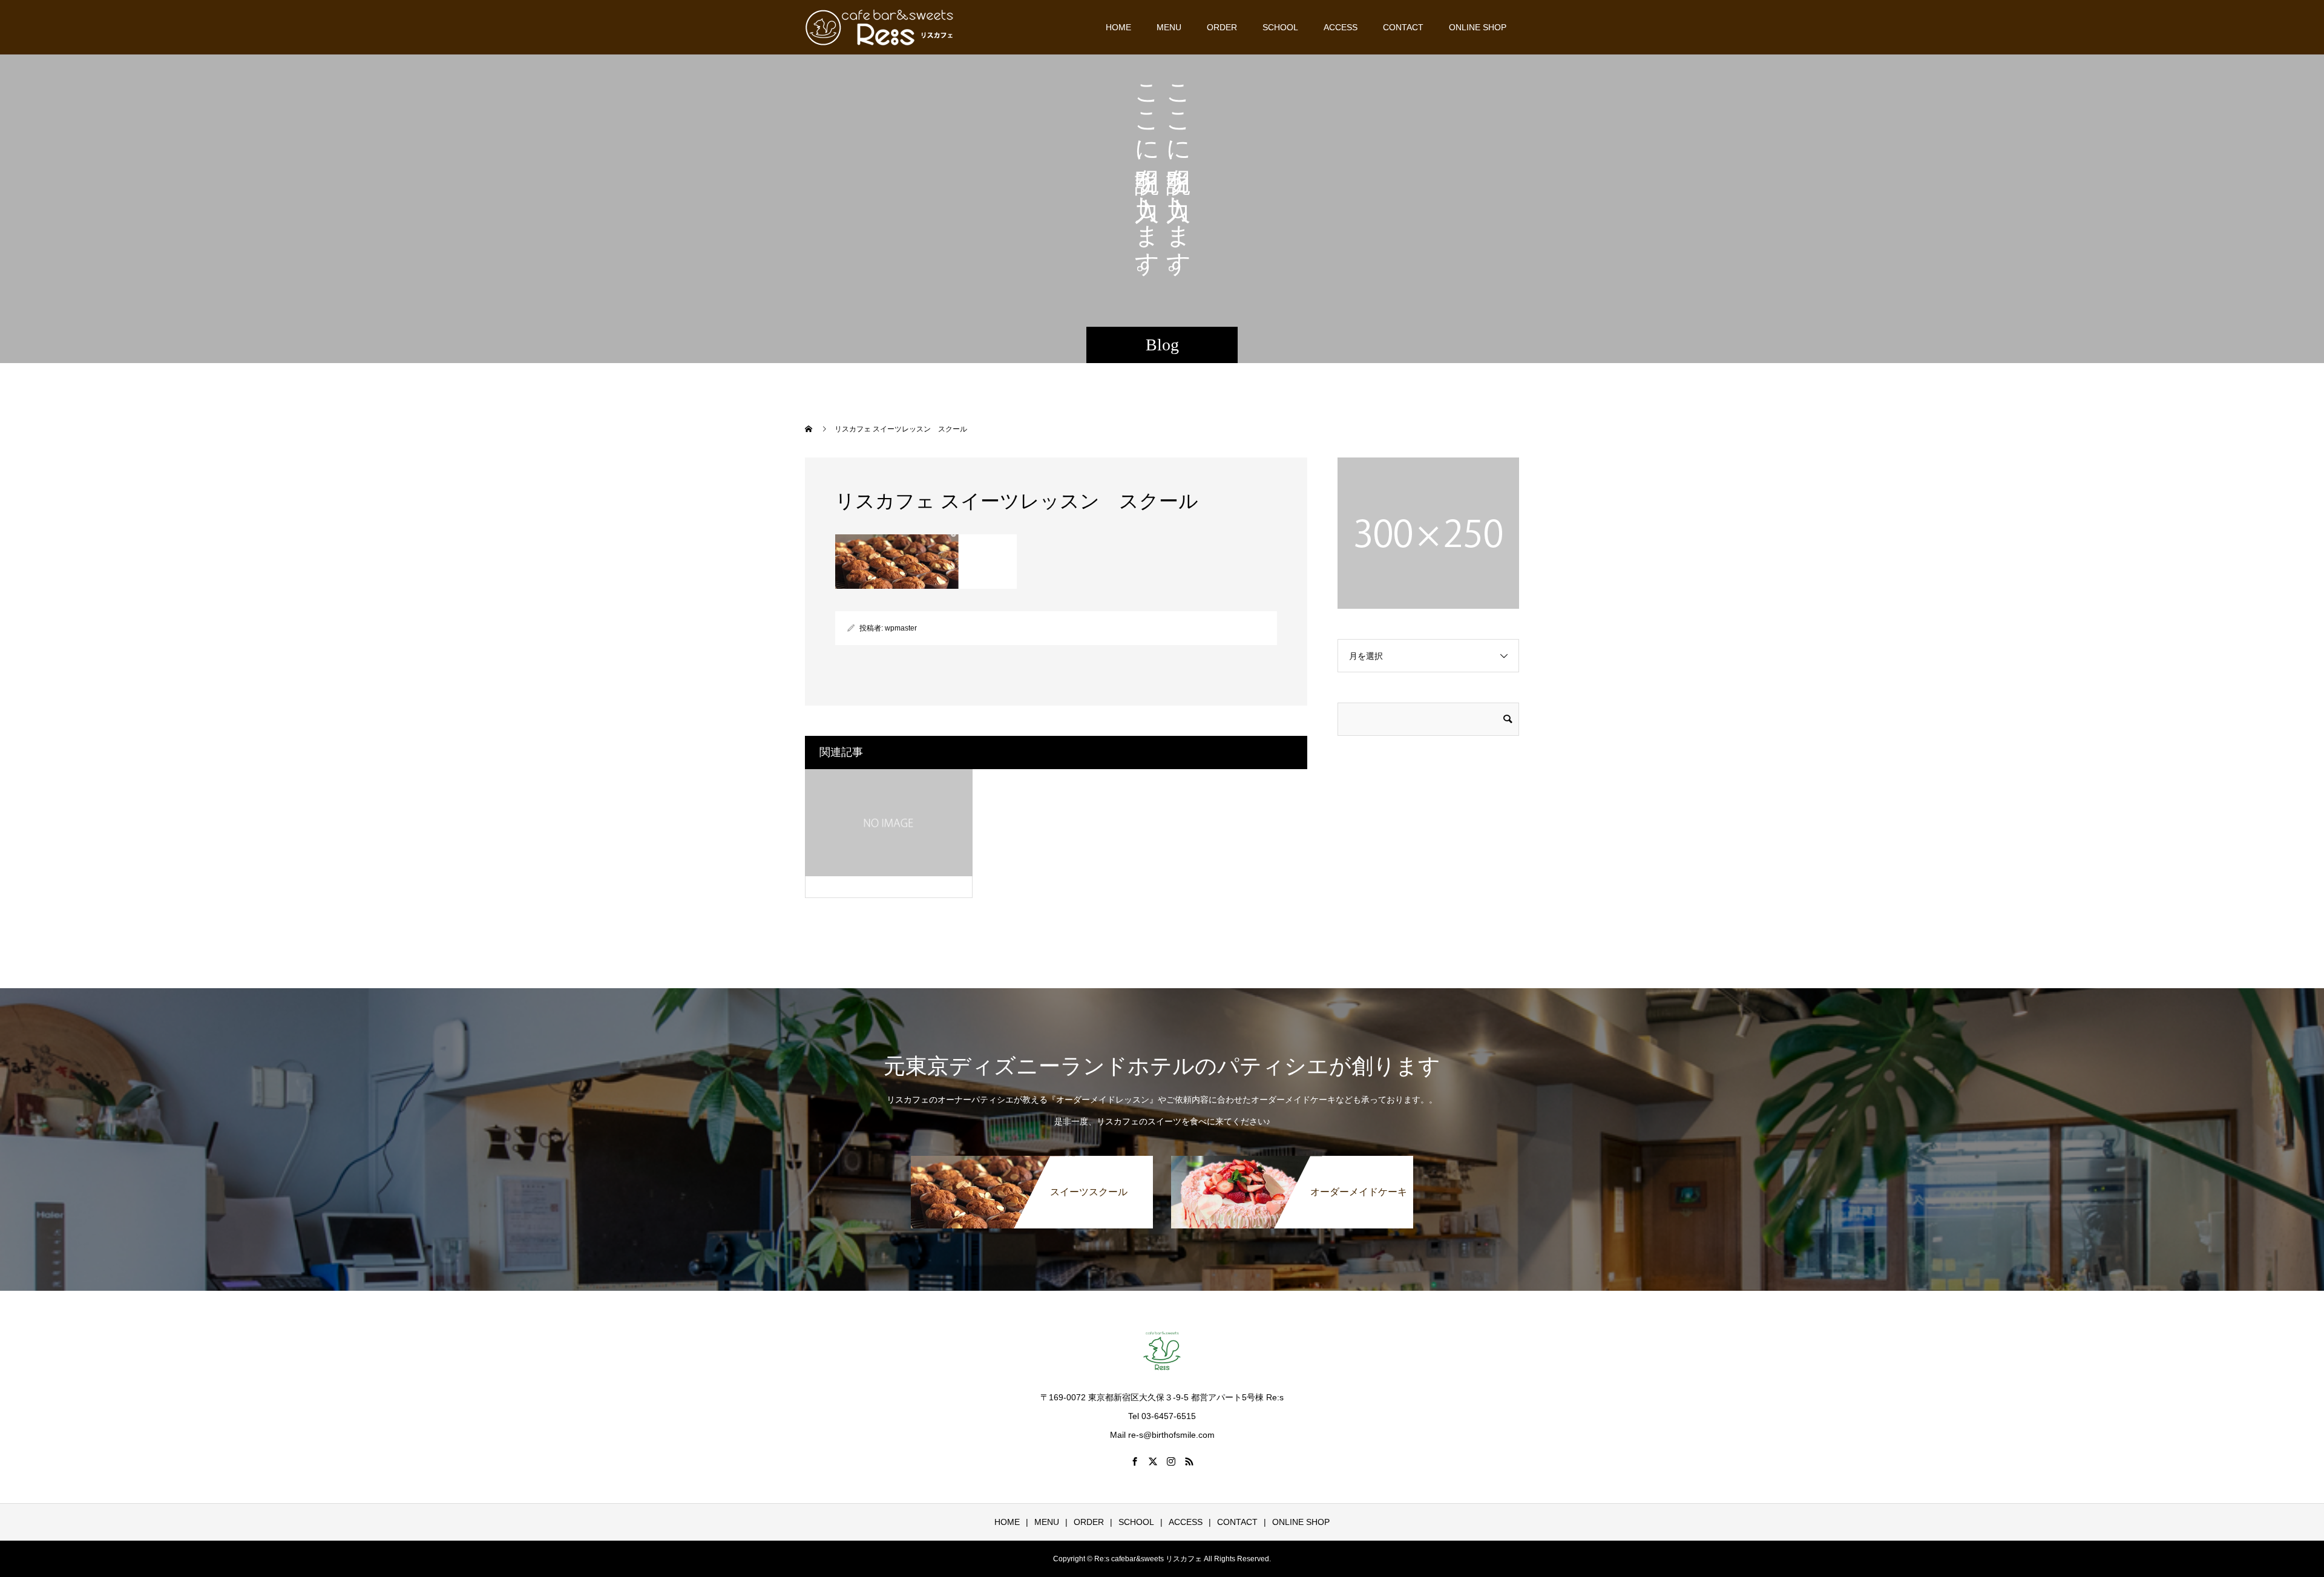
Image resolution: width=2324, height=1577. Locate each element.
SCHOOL (1280, 27)
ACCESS (1341, 27)
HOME (1118, 27)
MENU (1169, 27)
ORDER (1222, 27)
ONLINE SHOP (1478, 27)
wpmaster (901, 628)
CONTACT (1403, 27)
